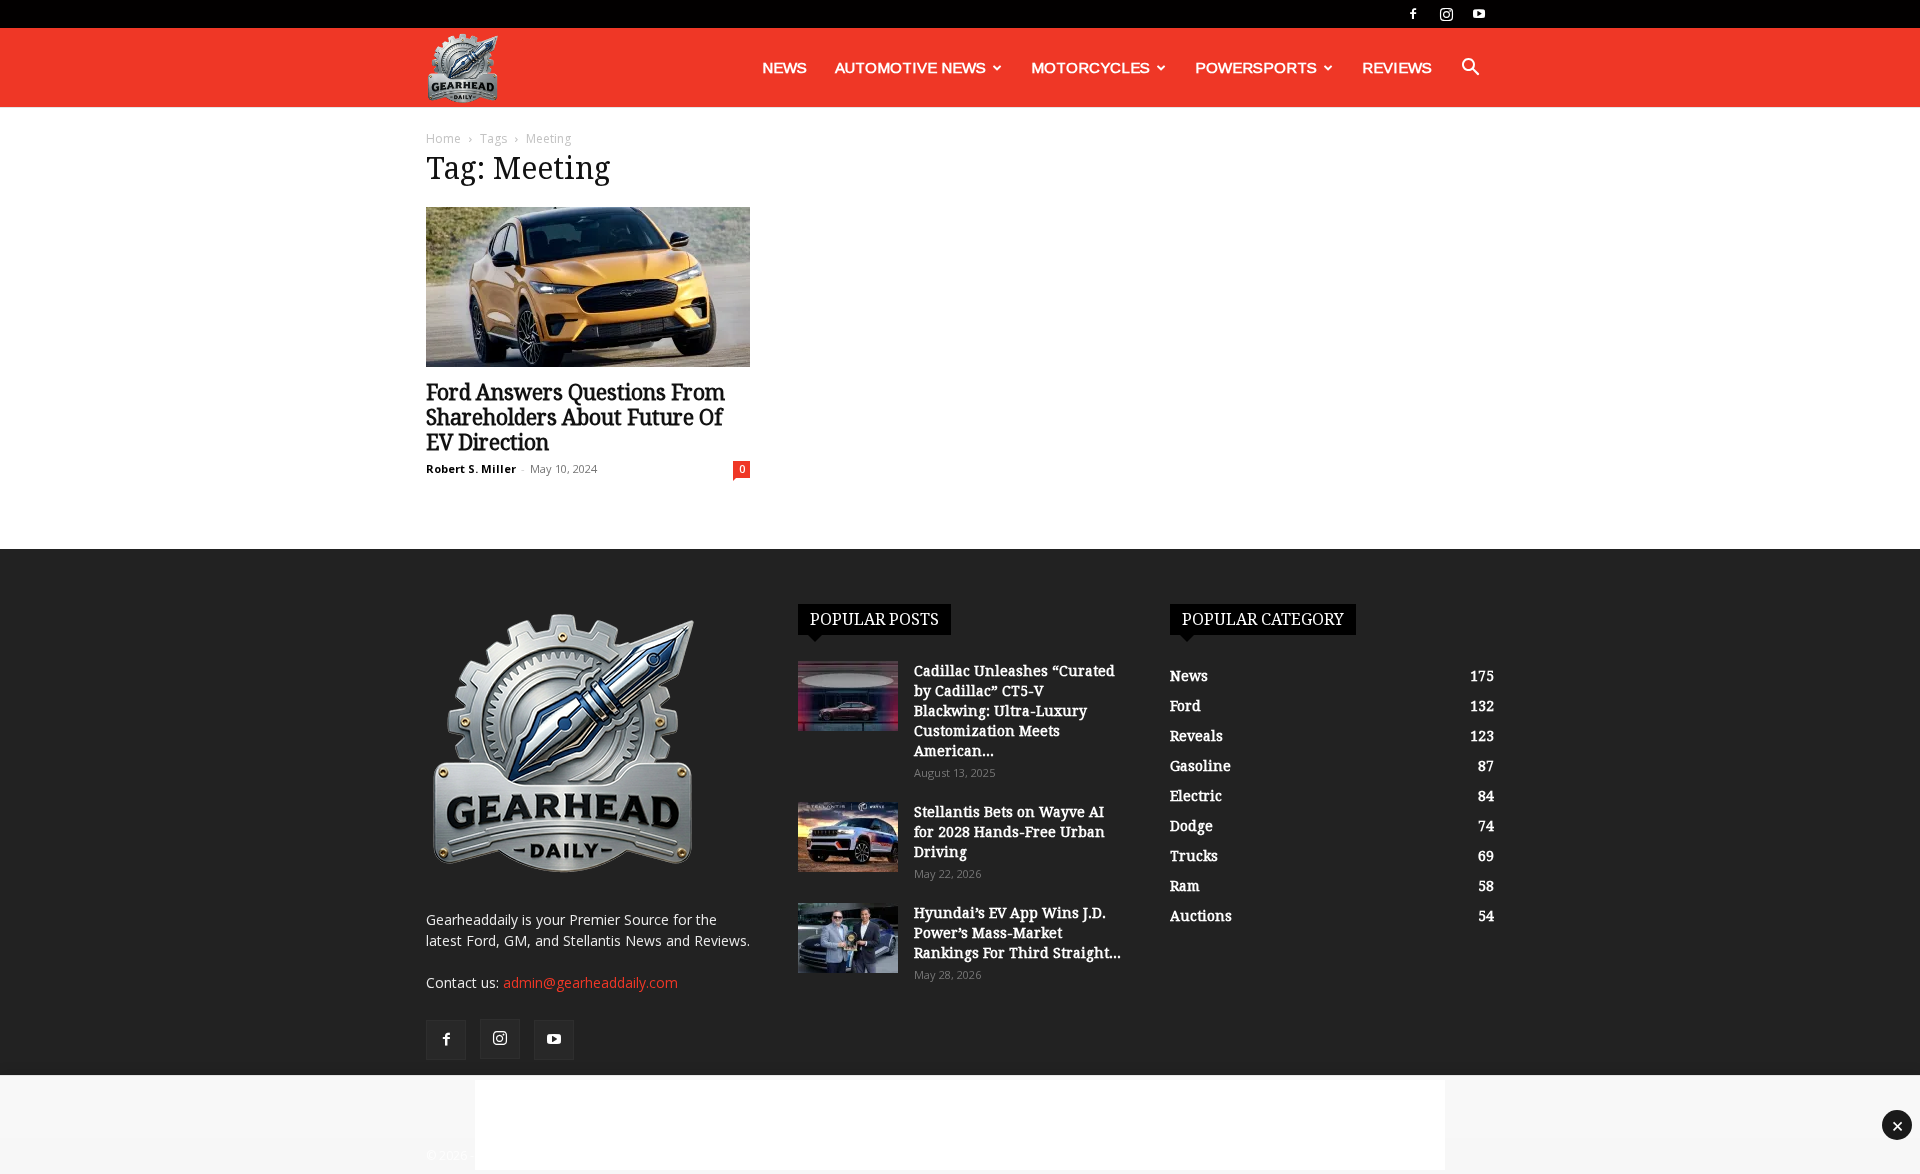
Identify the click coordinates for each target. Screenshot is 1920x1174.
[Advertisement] (960, 1125)
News (784, 67)
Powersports (1256, 67)
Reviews (1397, 67)
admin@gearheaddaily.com (590, 982)
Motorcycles (1090, 67)
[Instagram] (1446, 14)
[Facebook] (1413, 14)
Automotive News (910, 67)
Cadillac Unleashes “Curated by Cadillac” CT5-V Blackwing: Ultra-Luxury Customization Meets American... (1014, 711)
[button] (1470, 69)
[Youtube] (1479, 14)
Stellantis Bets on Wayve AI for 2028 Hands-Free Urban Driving (1009, 832)
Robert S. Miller (471, 468)
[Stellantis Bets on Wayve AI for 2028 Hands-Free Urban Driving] (848, 837)
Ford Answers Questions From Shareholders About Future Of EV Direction (575, 417)
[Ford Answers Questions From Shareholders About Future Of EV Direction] (588, 287)
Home (443, 138)
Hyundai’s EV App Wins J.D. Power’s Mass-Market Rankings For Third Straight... (1017, 933)
